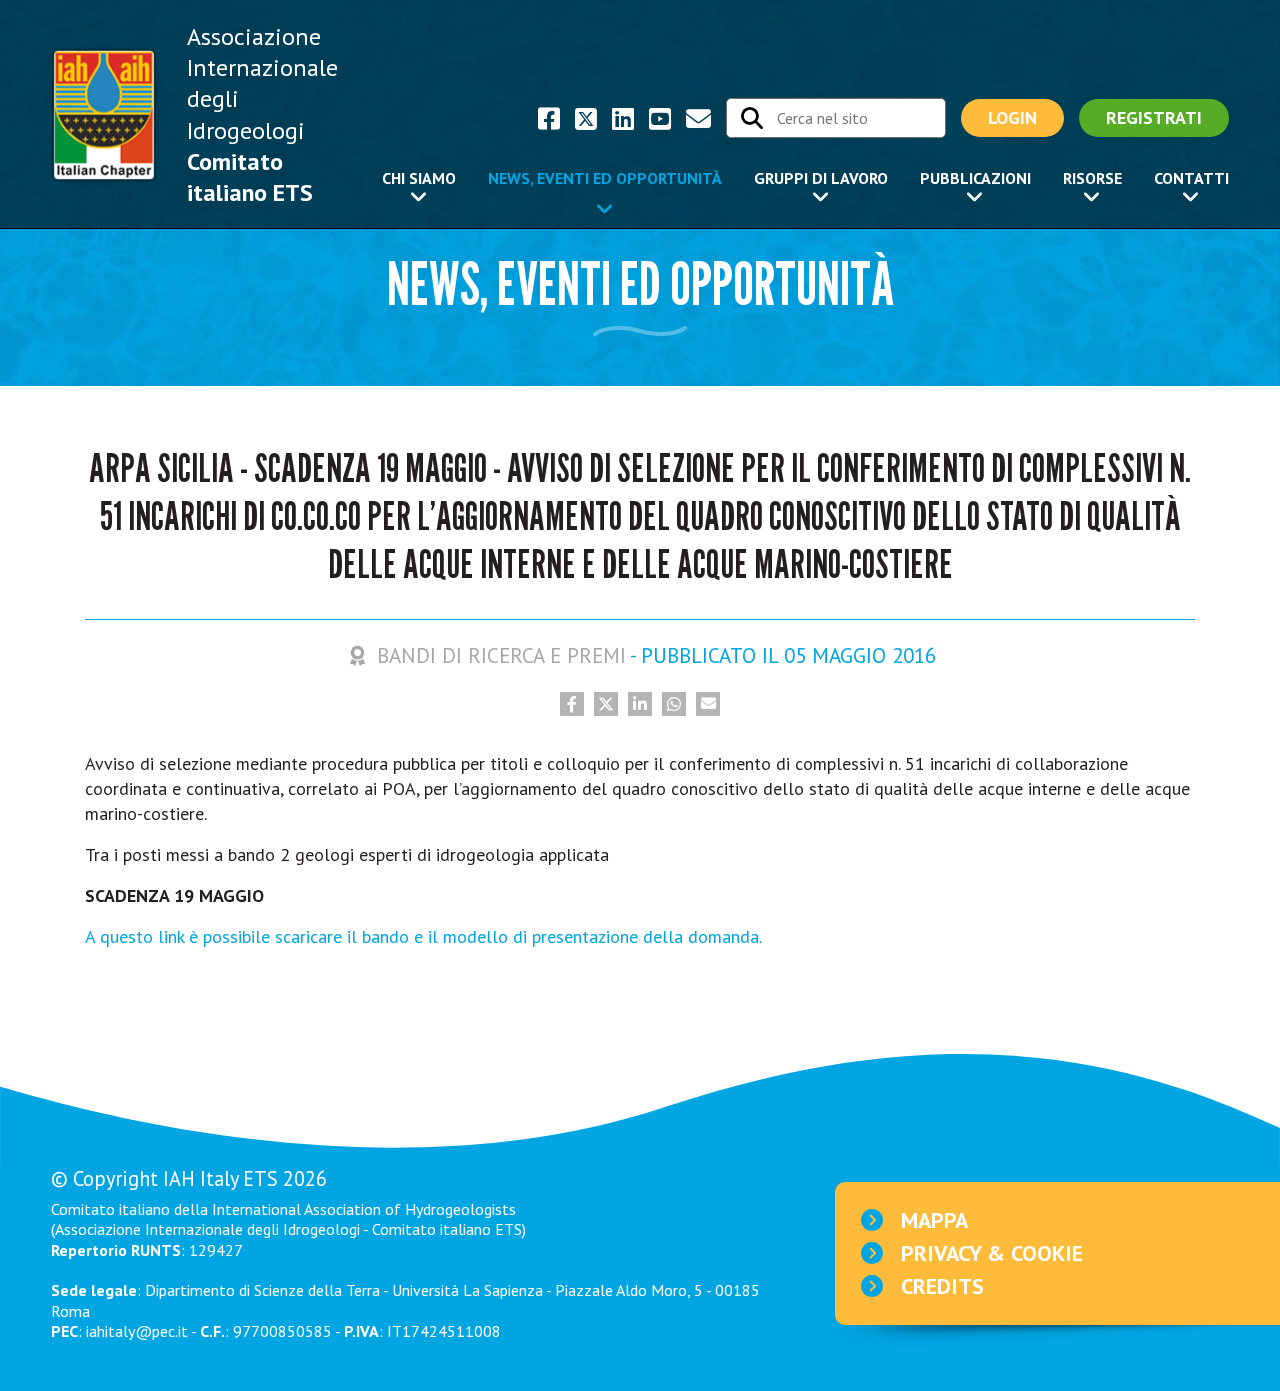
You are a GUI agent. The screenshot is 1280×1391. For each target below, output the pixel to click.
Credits (942, 1286)
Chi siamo (419, 178)
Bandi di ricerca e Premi (501, 655)
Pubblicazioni (975, 178)
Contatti (1191, 178)
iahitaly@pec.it (137, 1331)
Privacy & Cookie (992, 1253)
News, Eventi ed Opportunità (605, 178)
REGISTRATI (1154, 117)
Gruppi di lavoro (821, 178)
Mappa (934, 1220)
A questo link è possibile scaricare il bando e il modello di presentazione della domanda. (423, 936)
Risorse (1092, 178)
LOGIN (1012, 117)
